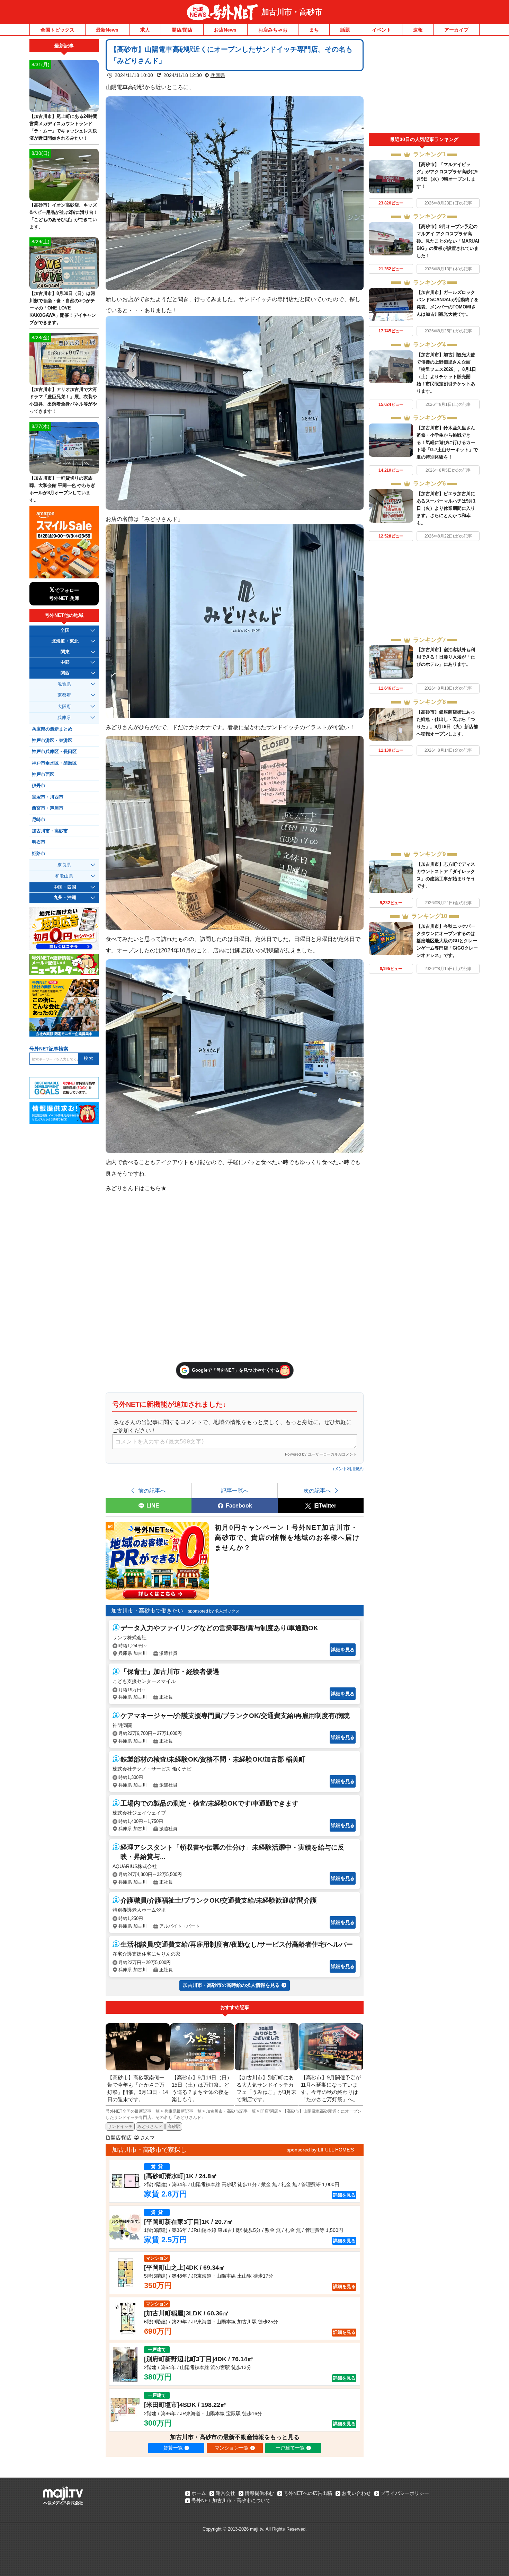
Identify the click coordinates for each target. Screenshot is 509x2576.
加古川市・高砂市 (292, 12)
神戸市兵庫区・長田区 (54, 752)
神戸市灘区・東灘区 (52, 741)
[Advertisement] (424, 86)
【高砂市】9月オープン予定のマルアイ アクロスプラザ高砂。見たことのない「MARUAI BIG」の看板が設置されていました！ (448, 241)
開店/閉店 (182, 30)
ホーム (199, 2493)
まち (314, 30)
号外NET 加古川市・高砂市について (231, 2500)
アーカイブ (456, 30)
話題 (345, 30)
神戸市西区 (43, 775)
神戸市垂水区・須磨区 (54, 763)
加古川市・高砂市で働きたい (147, 1611)
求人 (145, 30)
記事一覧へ (235, 1491)
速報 (418, 30)
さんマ (148, 2138)
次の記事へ (317, 1491)
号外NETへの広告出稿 (308, 2493)
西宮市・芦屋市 (48, 808)
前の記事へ (152, 1491)
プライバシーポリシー (405, 2493)
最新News (107, 30)
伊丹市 (39, 786)
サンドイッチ (120, 2127)
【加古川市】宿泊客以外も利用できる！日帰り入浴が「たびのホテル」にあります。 (446, 657)
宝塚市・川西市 (48, 797)
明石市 (39, 842)
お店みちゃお (273, 30)
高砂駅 (174, 2127)
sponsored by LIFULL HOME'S (320, 2150)
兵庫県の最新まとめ (52, 729)
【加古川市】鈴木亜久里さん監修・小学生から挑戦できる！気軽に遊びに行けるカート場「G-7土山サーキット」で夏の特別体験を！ (447, 442)
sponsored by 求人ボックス (214, 1611)
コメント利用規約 (347, 1469)
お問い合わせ (356, 2493)
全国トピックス (57, 30)
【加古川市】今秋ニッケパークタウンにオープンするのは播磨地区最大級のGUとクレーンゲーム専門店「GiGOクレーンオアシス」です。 (447, 941)
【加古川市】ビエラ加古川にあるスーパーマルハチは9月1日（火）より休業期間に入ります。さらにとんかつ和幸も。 (446, 508)
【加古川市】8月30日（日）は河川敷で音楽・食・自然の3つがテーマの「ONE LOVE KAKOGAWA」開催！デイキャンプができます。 (63, 308)
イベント (382, 30)
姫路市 (39, 854)
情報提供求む (259, 2493)
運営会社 (225, 2493)
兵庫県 (218, 75)
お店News (225, 30)
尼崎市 (39, 820)
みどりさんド (150, 2127)
